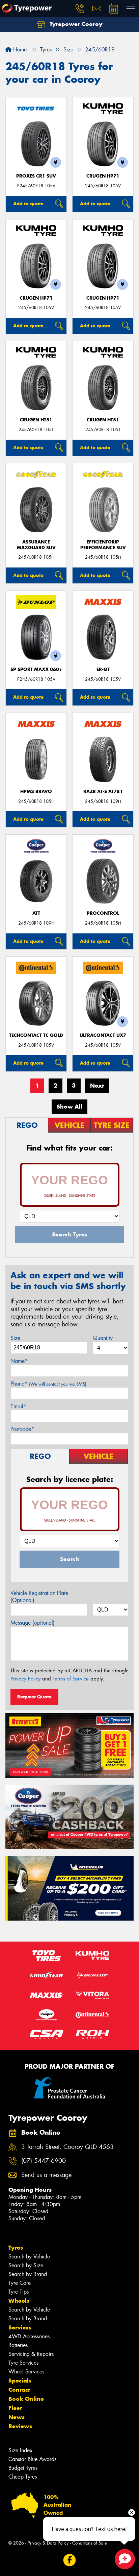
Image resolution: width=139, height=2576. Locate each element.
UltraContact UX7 (103, 1035)
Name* (19, 1361)
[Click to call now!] (80, 8)
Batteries (18, 2345)
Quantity (103, 1338)
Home (19, 50)
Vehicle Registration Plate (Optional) (39, 1597)
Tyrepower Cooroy (75, 24)
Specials (20, 2381)
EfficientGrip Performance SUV (103, 545)
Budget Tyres (23, 2468)
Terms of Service (71, 1679)
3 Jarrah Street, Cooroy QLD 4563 (67, 2147)
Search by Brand (28, 2274)
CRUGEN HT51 (36, 420)
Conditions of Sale (90, 2543)
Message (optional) (33, 1623)
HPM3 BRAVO (36, 792)
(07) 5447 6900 (44, 2161)
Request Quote (34, 1697)
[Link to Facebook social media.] (70, 2560)
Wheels (19, 2301)
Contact (19, 2390)
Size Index (20, 2450)
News (17, 2417)
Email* (18, 1406)
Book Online (26, 2399)
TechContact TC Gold (36, 1035)
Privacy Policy (25, 1679)
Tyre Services (23, 2363)
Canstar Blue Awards (32, 2459)
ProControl (103, 913)
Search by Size (26, 2265)
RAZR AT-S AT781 (103, 792)
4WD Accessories (29, 2336)
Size (15, 1338)
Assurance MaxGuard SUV (36, 545)
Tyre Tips (19, 2292)
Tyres (16, 2248)
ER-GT (103, 669)
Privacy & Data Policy (48, 2543)
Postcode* (22, 1429)
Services (20, 2327)
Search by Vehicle (29, 2257)
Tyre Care (20, 2283)
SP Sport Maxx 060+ (36, 669)
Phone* (48, 1384)
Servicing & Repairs (31, 2354)
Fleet (15, 2408)
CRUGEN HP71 (103, 176)
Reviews (20, 2426)
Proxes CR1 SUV (36, 176)
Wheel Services (26, 2372)
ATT (36, 913)
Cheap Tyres (23, 2477)
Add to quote (28, 204)
